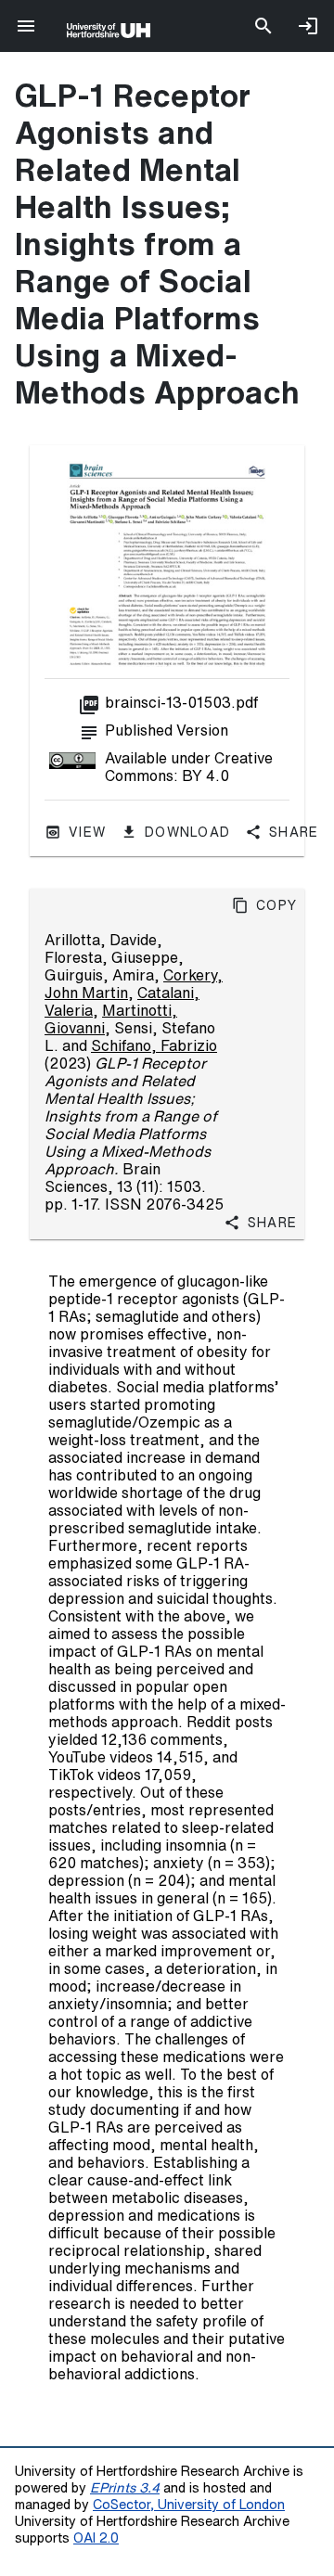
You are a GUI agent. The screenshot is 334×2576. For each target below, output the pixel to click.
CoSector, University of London (189, 2504)
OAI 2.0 (96, 2538)
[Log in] (308, 26)
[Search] (263, 26)
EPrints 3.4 (125, 2487)
